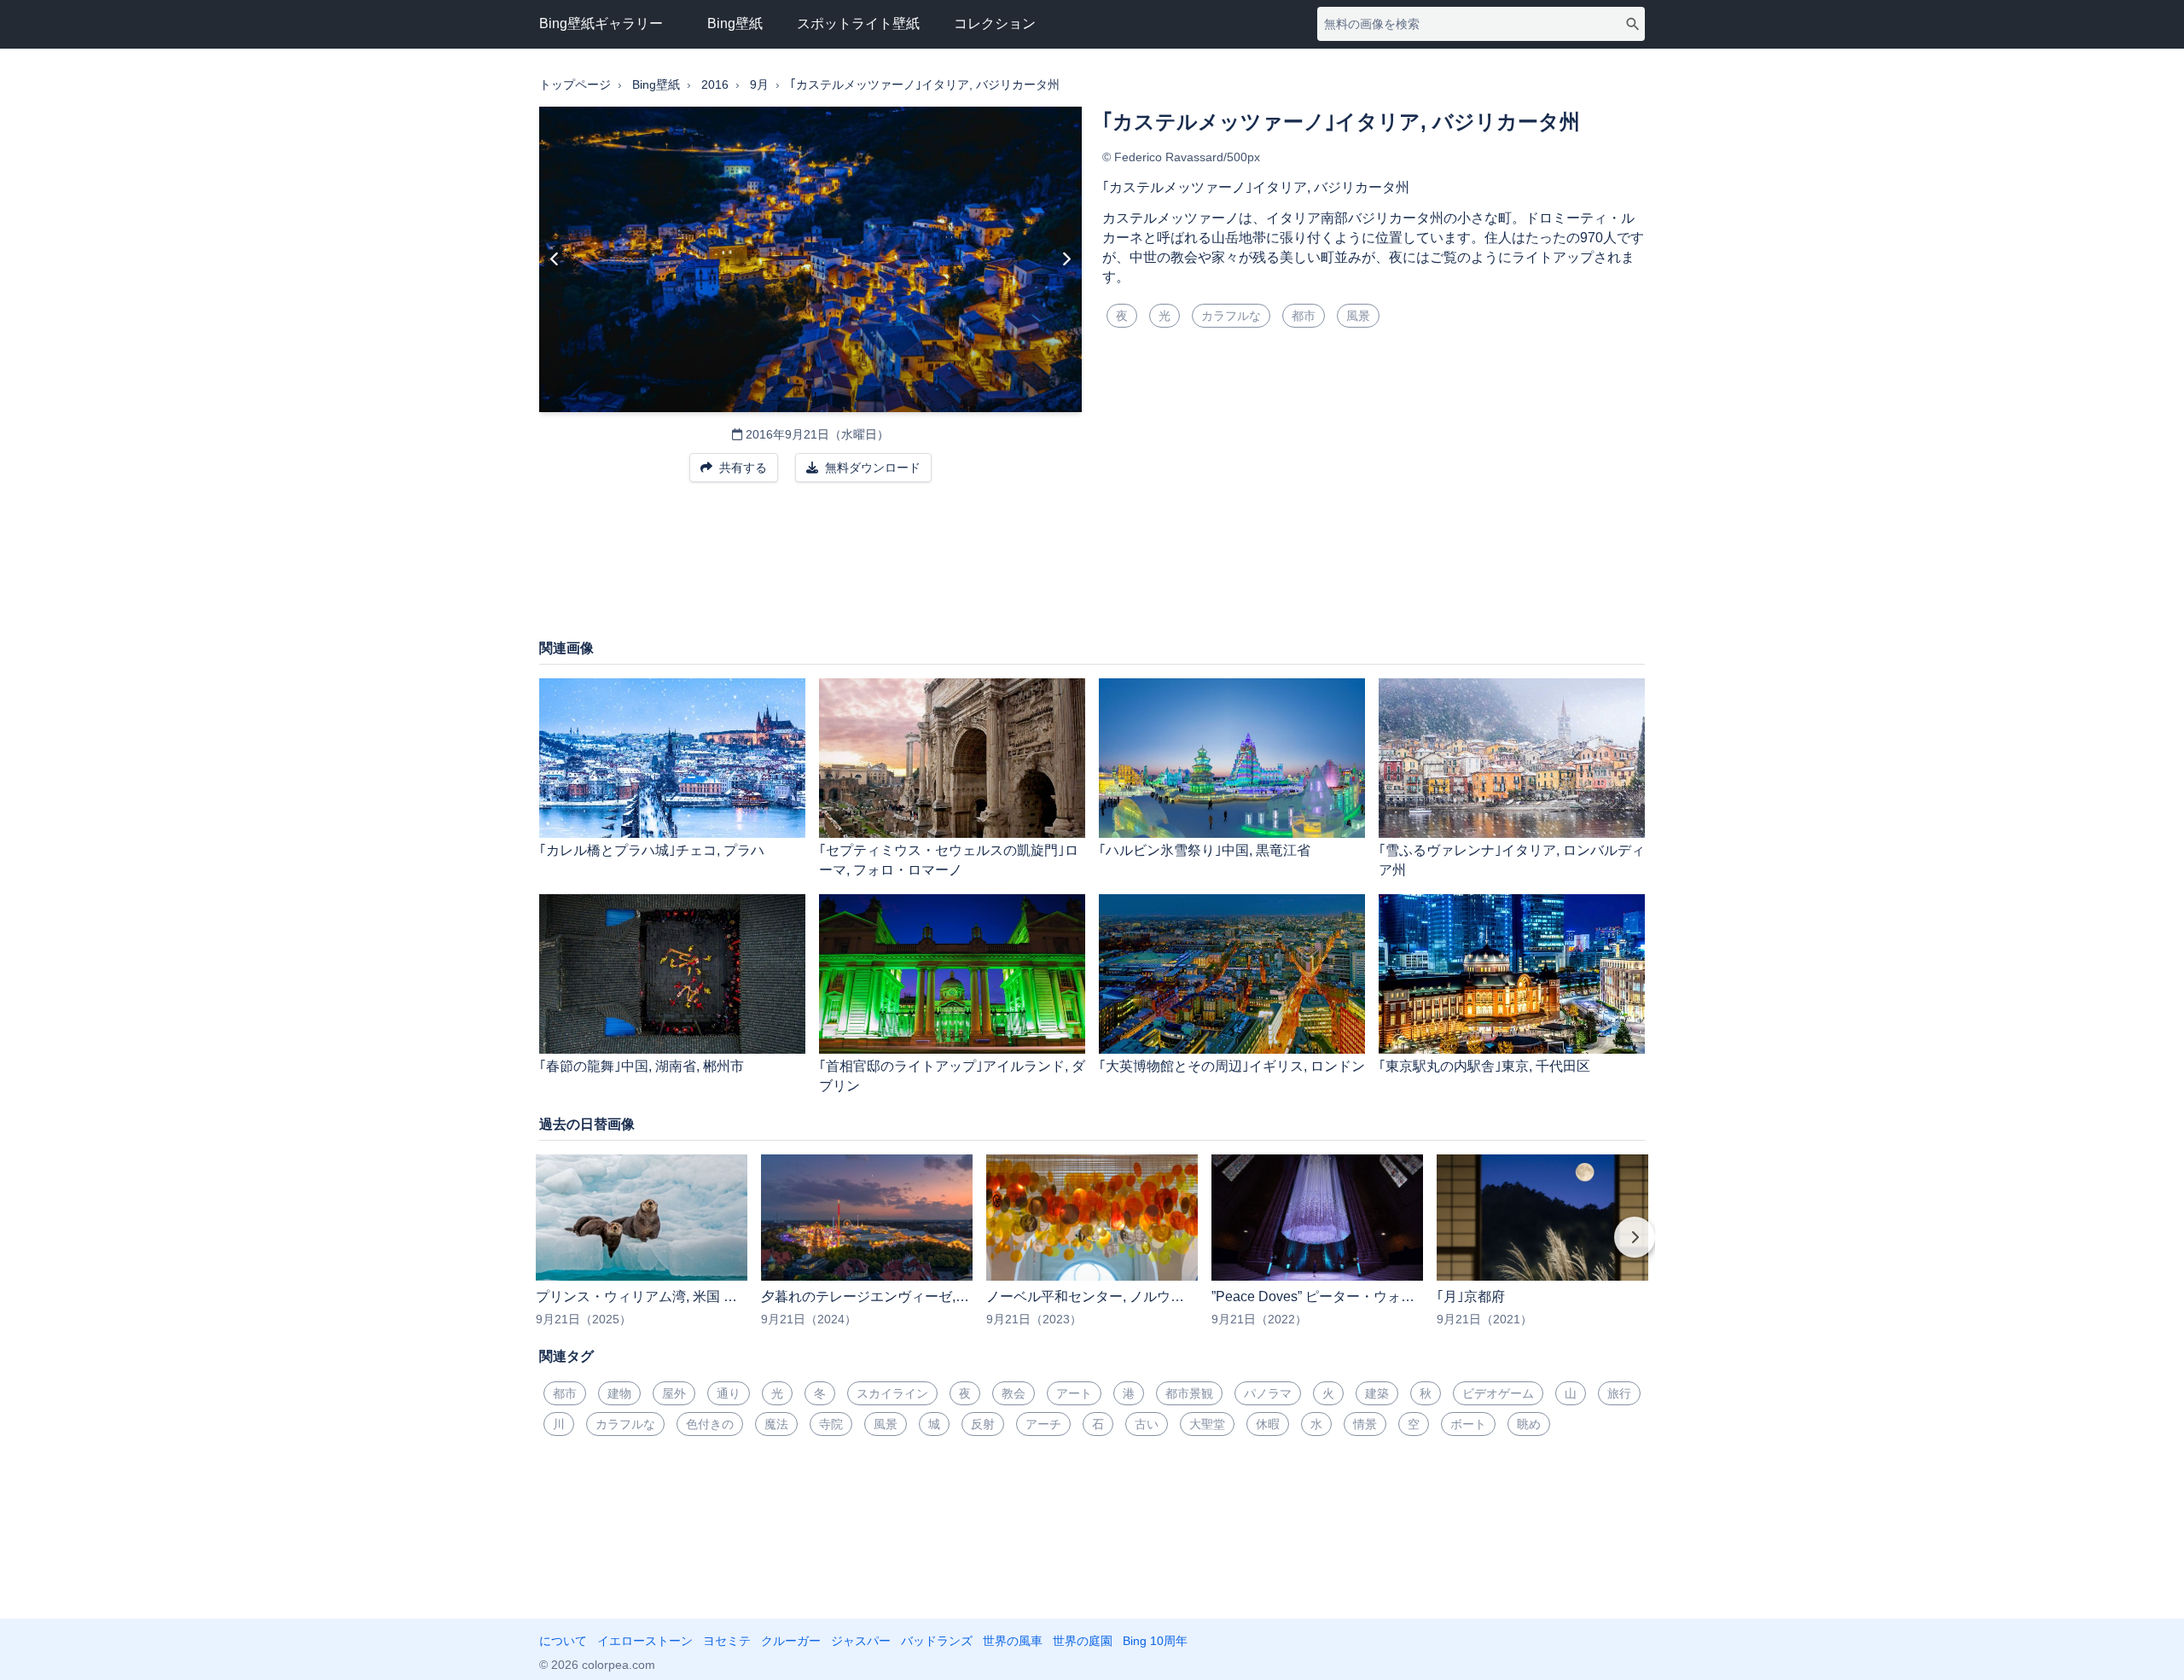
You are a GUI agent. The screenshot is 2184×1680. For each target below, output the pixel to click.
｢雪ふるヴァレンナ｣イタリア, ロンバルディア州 (1512, 860)
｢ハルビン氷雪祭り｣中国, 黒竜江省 (1205, 850)
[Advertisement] (1092, 569)
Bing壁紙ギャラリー (601, 23)
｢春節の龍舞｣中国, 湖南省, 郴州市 (642, 1066)
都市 (1304, 316)
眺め (1529, 1424)
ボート (1468, 1424)
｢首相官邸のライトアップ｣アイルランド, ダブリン (952, 1076)
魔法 (776, 1424)
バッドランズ (937, 1641)
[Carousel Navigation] (1092, 1249)
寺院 (831, 1424)
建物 (619, 1393)
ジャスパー (861, 1641)
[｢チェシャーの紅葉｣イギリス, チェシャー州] (1066, 259)
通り (729, 1393)
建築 (1377, 1393)
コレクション (995, 23)
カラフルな (1231, 316)
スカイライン (892, 1393)
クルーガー (791, 1641)
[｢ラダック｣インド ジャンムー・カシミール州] (555, 259)
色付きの (710, 1424)
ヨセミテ (727, 1641)
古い (1147, 1424)
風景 (1358, 316)
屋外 (674, 1393)
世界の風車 (1013, 1641)
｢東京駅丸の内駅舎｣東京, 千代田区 (1484, 1066)
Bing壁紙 (735, 23)
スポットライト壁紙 (858, 23)
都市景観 (1189, 1393)
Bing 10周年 (1155, 1641)
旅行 (1619, 1393)
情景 (1365, 1424)
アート (1074, 1393)
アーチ (1043, 1424)
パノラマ (1268, 1393)
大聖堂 (1207, 1424)
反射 (983, 1424)
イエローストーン (645, 1641)
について (563, 1641)
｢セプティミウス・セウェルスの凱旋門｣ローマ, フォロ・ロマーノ (949, 860)
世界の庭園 (1083, 1641)
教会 (1014, 1393)
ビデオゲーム (1498, 1393)
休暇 (1268, 1424)
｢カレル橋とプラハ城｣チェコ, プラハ (652, 850)
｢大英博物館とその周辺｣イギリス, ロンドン (1232, 1066)
